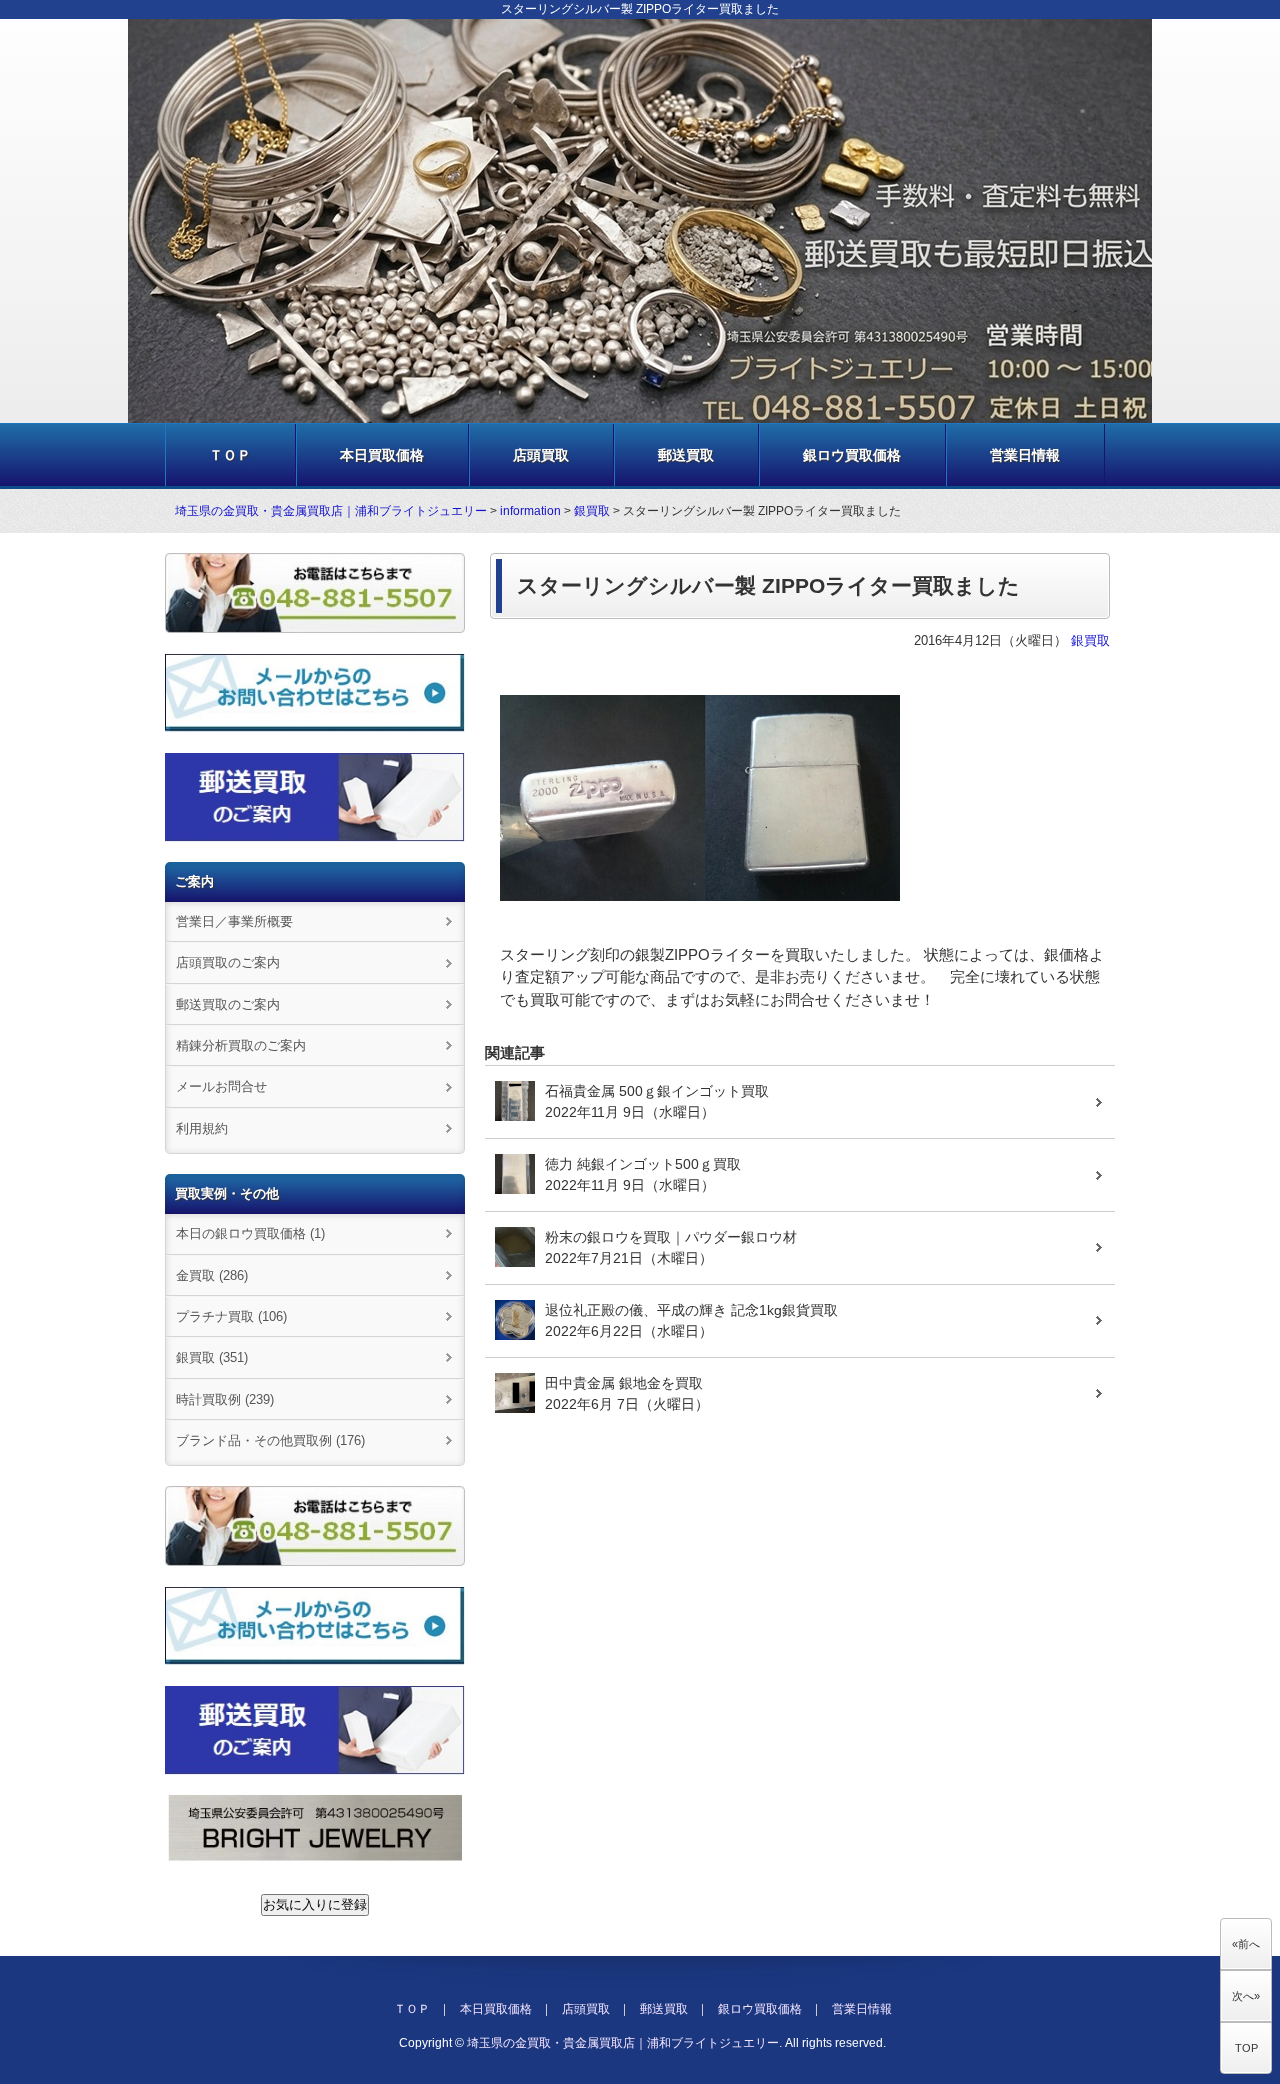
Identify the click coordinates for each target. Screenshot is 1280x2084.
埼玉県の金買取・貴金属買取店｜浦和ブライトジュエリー (331, 511)
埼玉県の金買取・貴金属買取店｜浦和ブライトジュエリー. (624, 2043)
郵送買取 (686, 455)
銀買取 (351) (212, 1357)
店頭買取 (541, 455)
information (530, 511)
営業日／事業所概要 (234, 921)
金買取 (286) (212, 1275)
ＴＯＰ (230, 455)
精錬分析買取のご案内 (241, 1045)
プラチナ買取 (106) (231, 1316)
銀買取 (592, 511)
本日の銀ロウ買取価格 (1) (250, 1233)
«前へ (1246, 1944)
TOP (1246, 2048)
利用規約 (202, 1128)
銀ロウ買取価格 (852, 455)
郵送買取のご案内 (228, 1004)
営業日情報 (1025, 455)
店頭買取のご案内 (228, 962)
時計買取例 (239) (225, 1399)
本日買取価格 (382, 455)
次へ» (1246, 1996)
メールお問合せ (221, 1086)
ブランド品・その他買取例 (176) (270, 1440)
